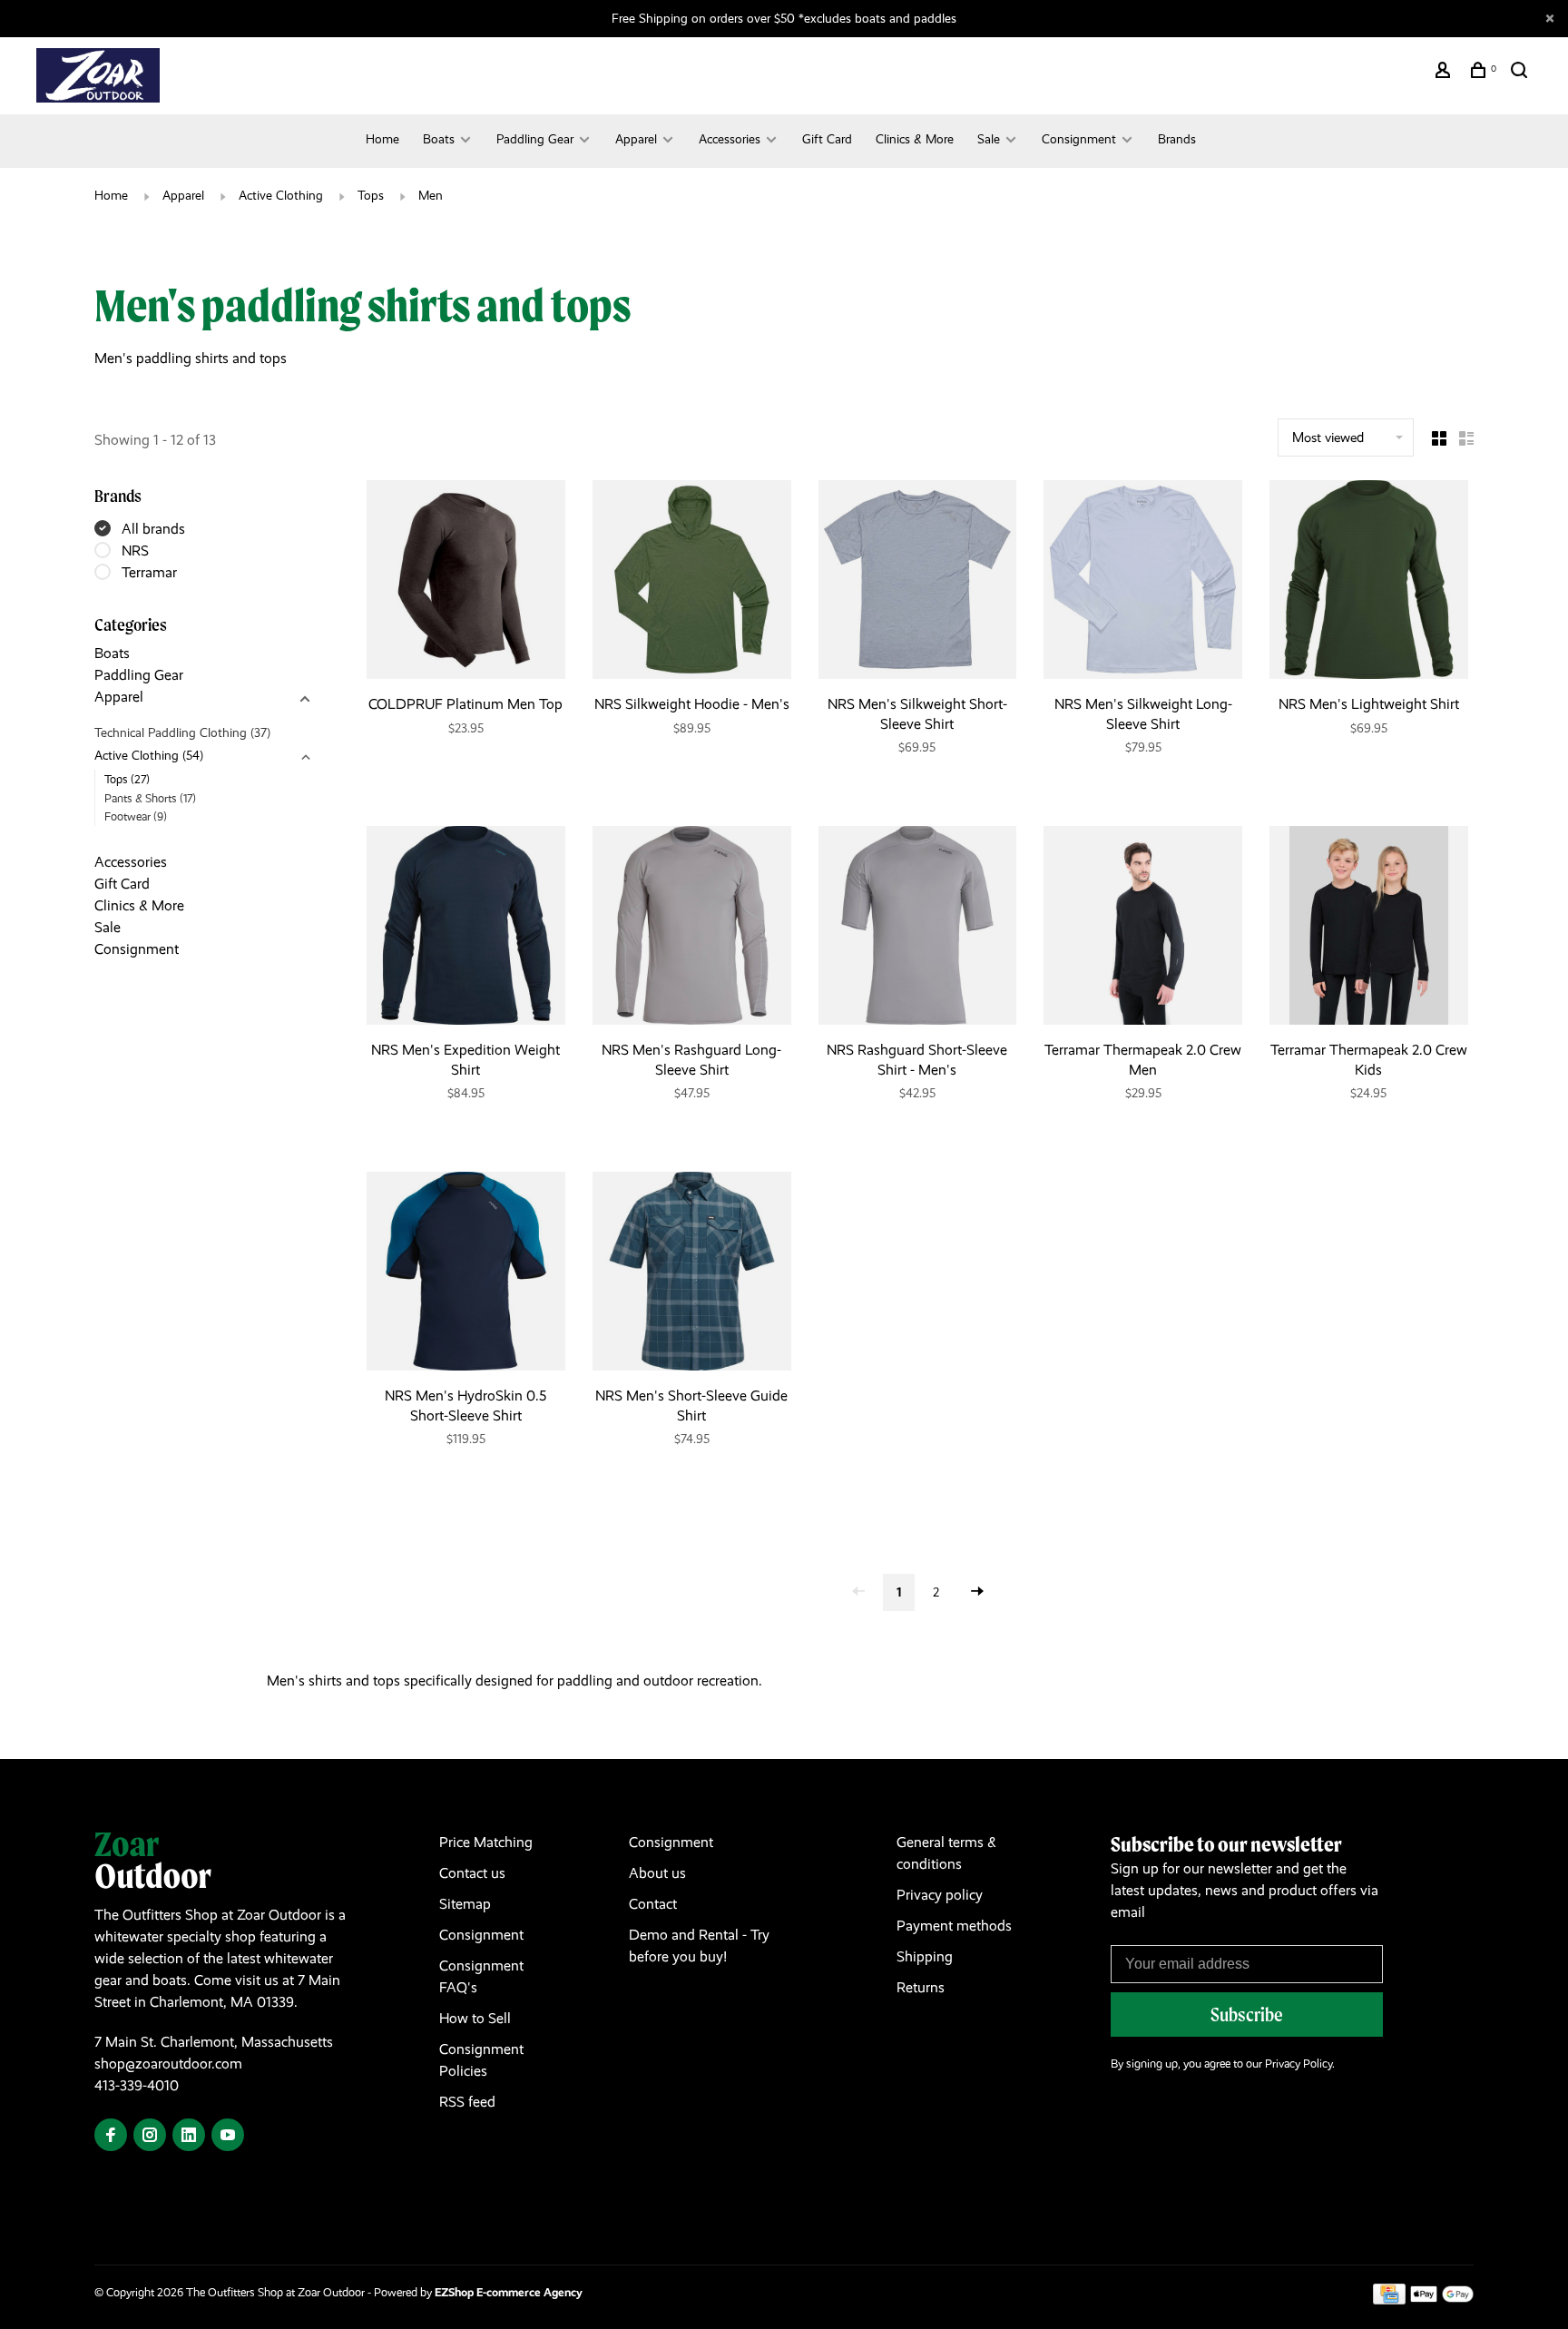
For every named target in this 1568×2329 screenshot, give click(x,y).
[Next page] (977, 1592)
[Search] (1521, 73)
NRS (135, 550)
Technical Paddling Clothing (182, 732)
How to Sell (475, 2018)
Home (382, 139)
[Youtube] (228, 2136)
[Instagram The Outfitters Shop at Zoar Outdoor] (150, 2136)
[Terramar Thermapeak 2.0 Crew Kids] (1369, 929)
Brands (1177, 139)
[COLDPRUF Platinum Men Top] (466, 583)
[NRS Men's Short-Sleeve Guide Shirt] (692, 1274)
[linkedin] (189, 2136)
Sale (989, 139)
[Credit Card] (1389, 2300)
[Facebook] (111, 2136)
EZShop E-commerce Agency (509, 2292)
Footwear (136, 816)
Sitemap (465, 1904)
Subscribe (1247, 2015)
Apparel (636, 139)
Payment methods (954, 1926)
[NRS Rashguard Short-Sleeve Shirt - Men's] (918, 929)
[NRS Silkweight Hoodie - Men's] (692, 583)
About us (657, 1873)
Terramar (149, 572)
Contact (653, 1904)
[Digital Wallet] (1442, 2300)
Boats (439, 139)
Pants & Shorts (150, 798)
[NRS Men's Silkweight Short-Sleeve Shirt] (918, 583)
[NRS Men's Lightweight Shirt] (1369, 583)
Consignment (1079, 139)
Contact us (472, 1873)
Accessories (730, 139)
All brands (153, 529)
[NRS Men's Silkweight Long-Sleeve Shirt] (1143, 583)
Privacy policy (940, 1895)
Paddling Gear (535, 139)
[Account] (1445, 73)
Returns (921, 1987)
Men (431, 195)
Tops (371, 195)
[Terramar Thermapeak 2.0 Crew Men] (1143, 929)
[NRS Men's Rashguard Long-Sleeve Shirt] (692, 929)
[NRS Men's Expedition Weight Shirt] (466, 929)
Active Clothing (281, 195)
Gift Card (827, 139)
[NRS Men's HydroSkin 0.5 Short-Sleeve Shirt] (466, 1274)
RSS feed (467, 2102)
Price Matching (486, 1842)
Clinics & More (915, 139)
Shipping (925, 1956)
